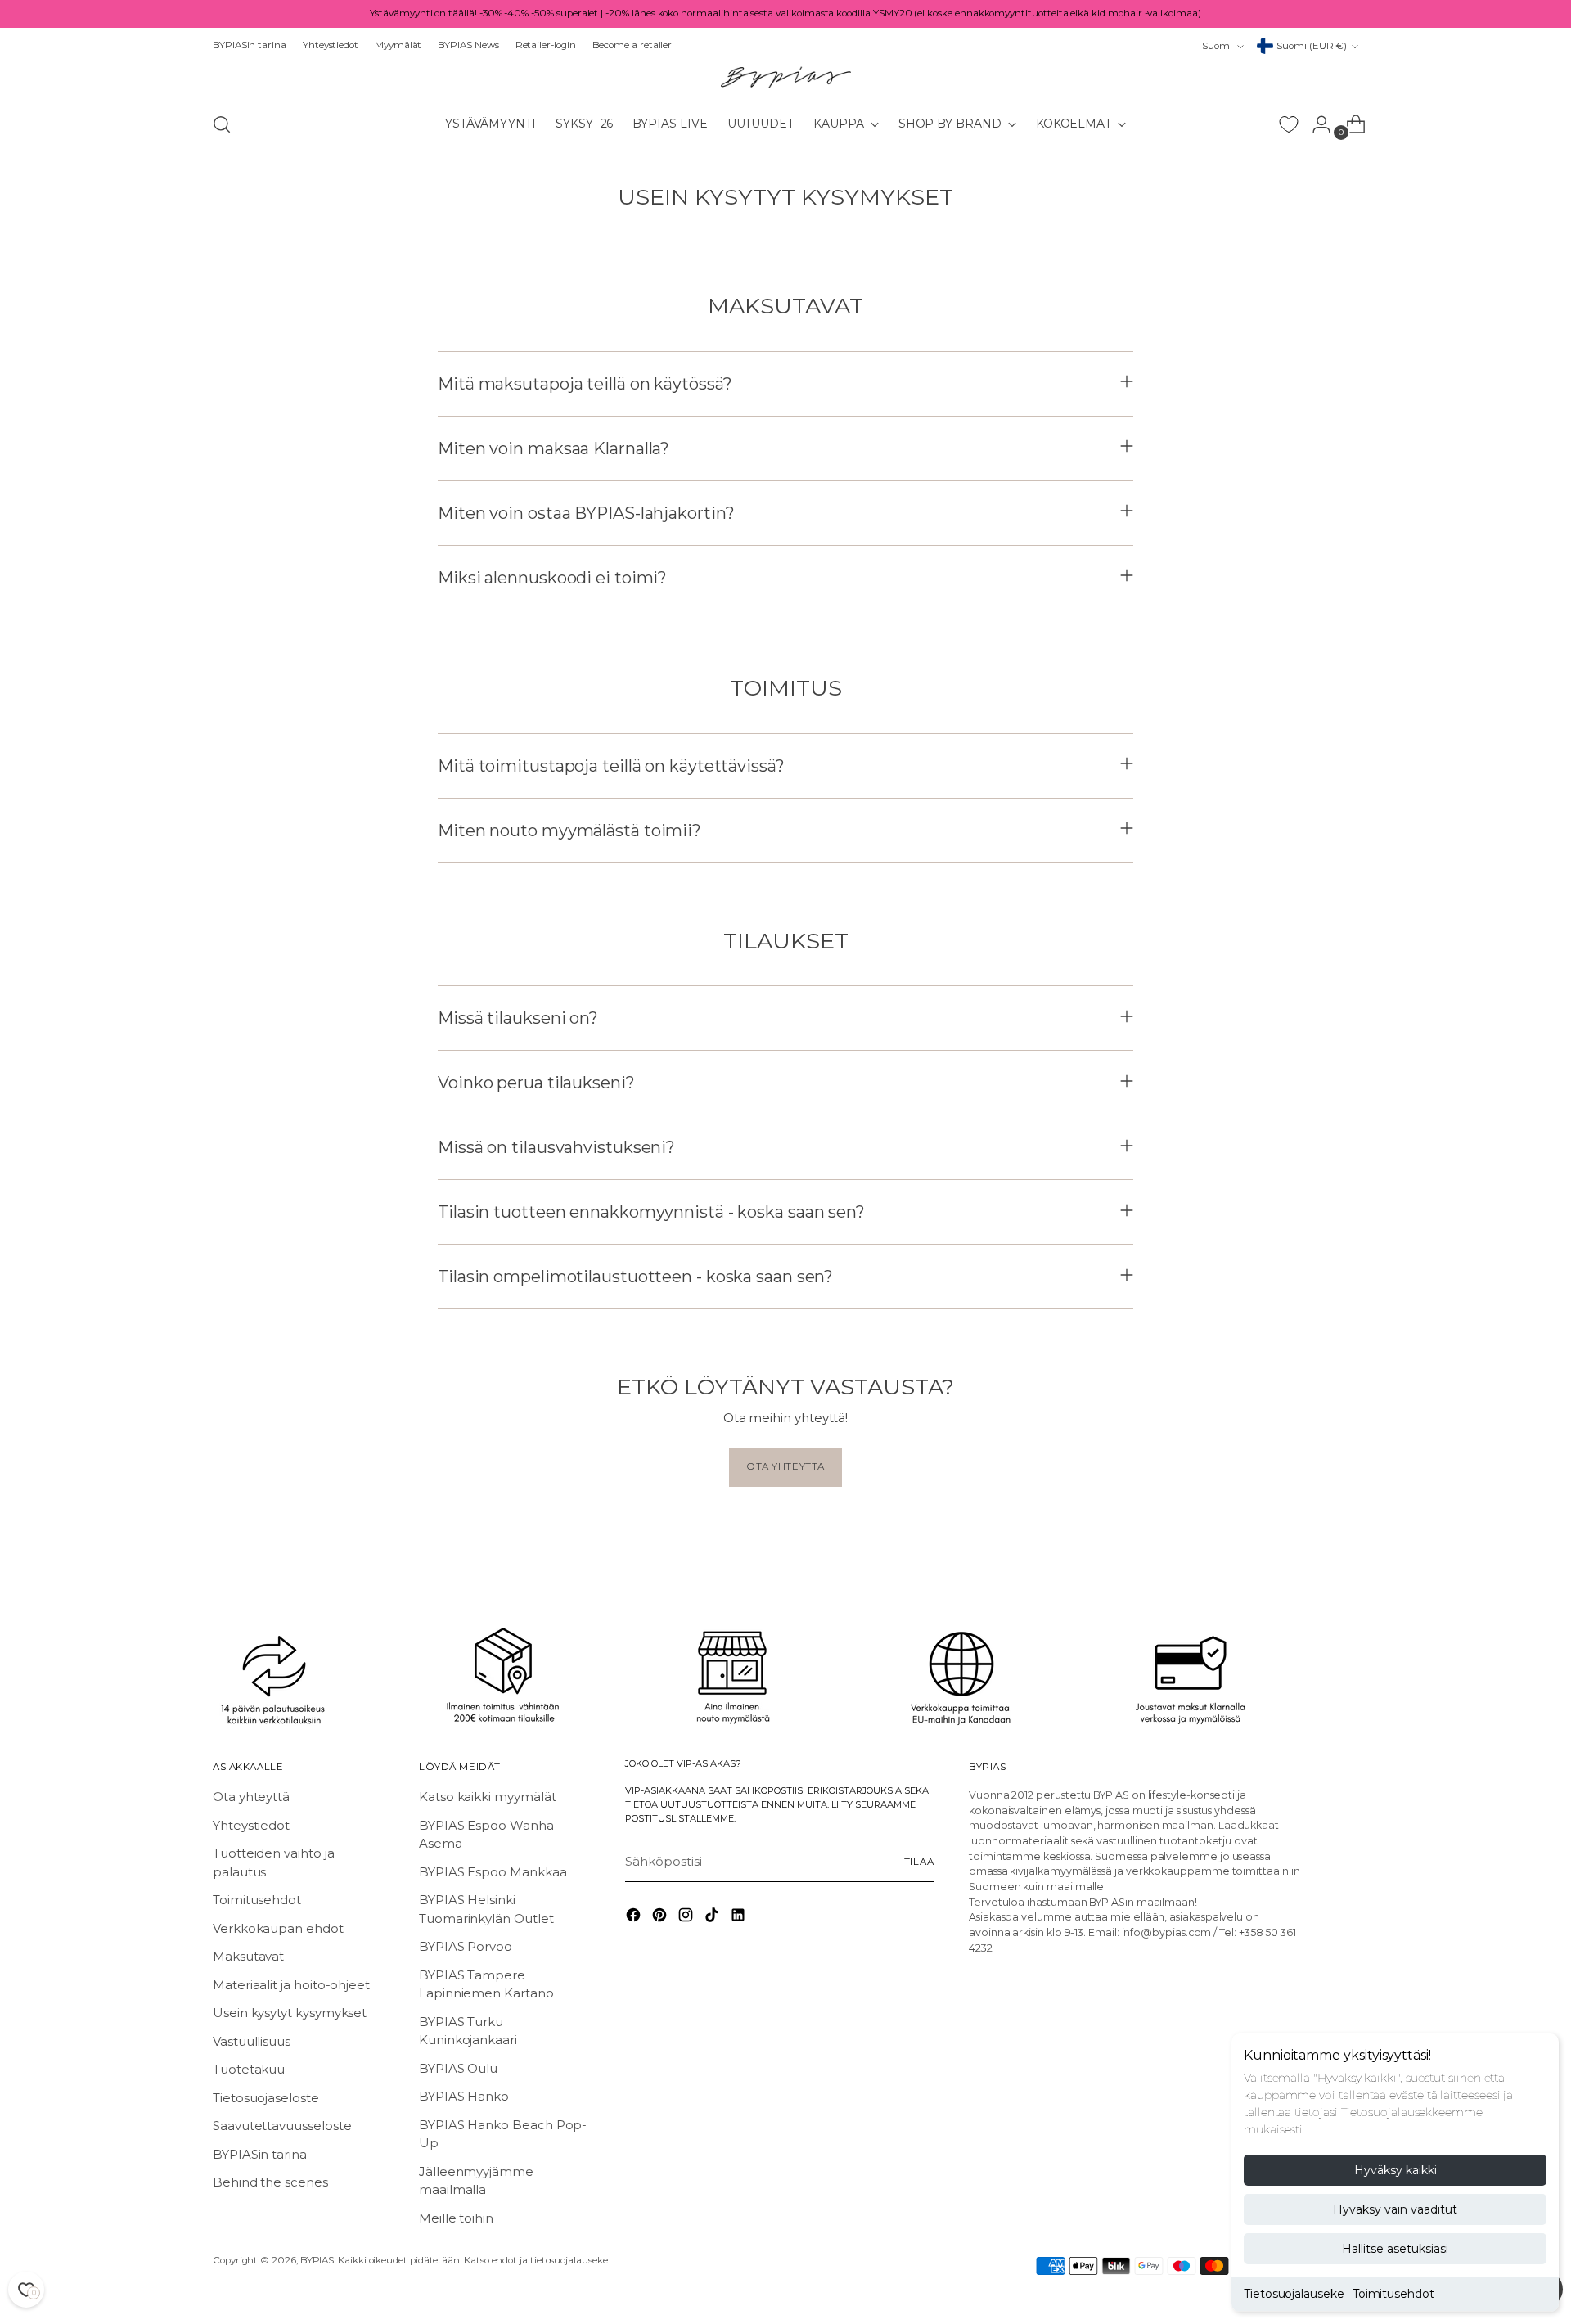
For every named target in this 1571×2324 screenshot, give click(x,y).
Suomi (1217, 46)
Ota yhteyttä (251, 1797)
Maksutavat (248, 1956)
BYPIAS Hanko (464, 2096)
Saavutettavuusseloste (282, 2126)
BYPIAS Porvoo (466, 1946)
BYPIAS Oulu (458, 2068)
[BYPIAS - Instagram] (687, 1918)
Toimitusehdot (1393, 2294)
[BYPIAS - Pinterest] (661, 1918)
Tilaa (919, 1862)
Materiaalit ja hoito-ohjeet (291, 1985)
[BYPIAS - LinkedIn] (740, 1918)
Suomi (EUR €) (1312, 46)
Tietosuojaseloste (266, 2098)
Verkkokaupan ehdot (278, 1928)
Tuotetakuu (249, 2069)
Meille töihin (456, 2218)
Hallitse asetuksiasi (1395, 2249)
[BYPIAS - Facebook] (635, 1918)
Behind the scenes (270, 2182)
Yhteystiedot (251, 1825)
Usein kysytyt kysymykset (290, 2013)
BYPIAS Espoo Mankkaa (493, 1872)
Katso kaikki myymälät (487, 1797)
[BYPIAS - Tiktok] (713, 1918)
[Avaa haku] (222, 124)
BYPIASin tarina (260, 2154)
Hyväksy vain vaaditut (1395, 2209)
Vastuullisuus (252, 2041)
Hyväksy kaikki (1395, 2170)
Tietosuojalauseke (1294, 2294)
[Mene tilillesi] (1315, 124)
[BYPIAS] (785, 77)
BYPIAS (317, 2260)
